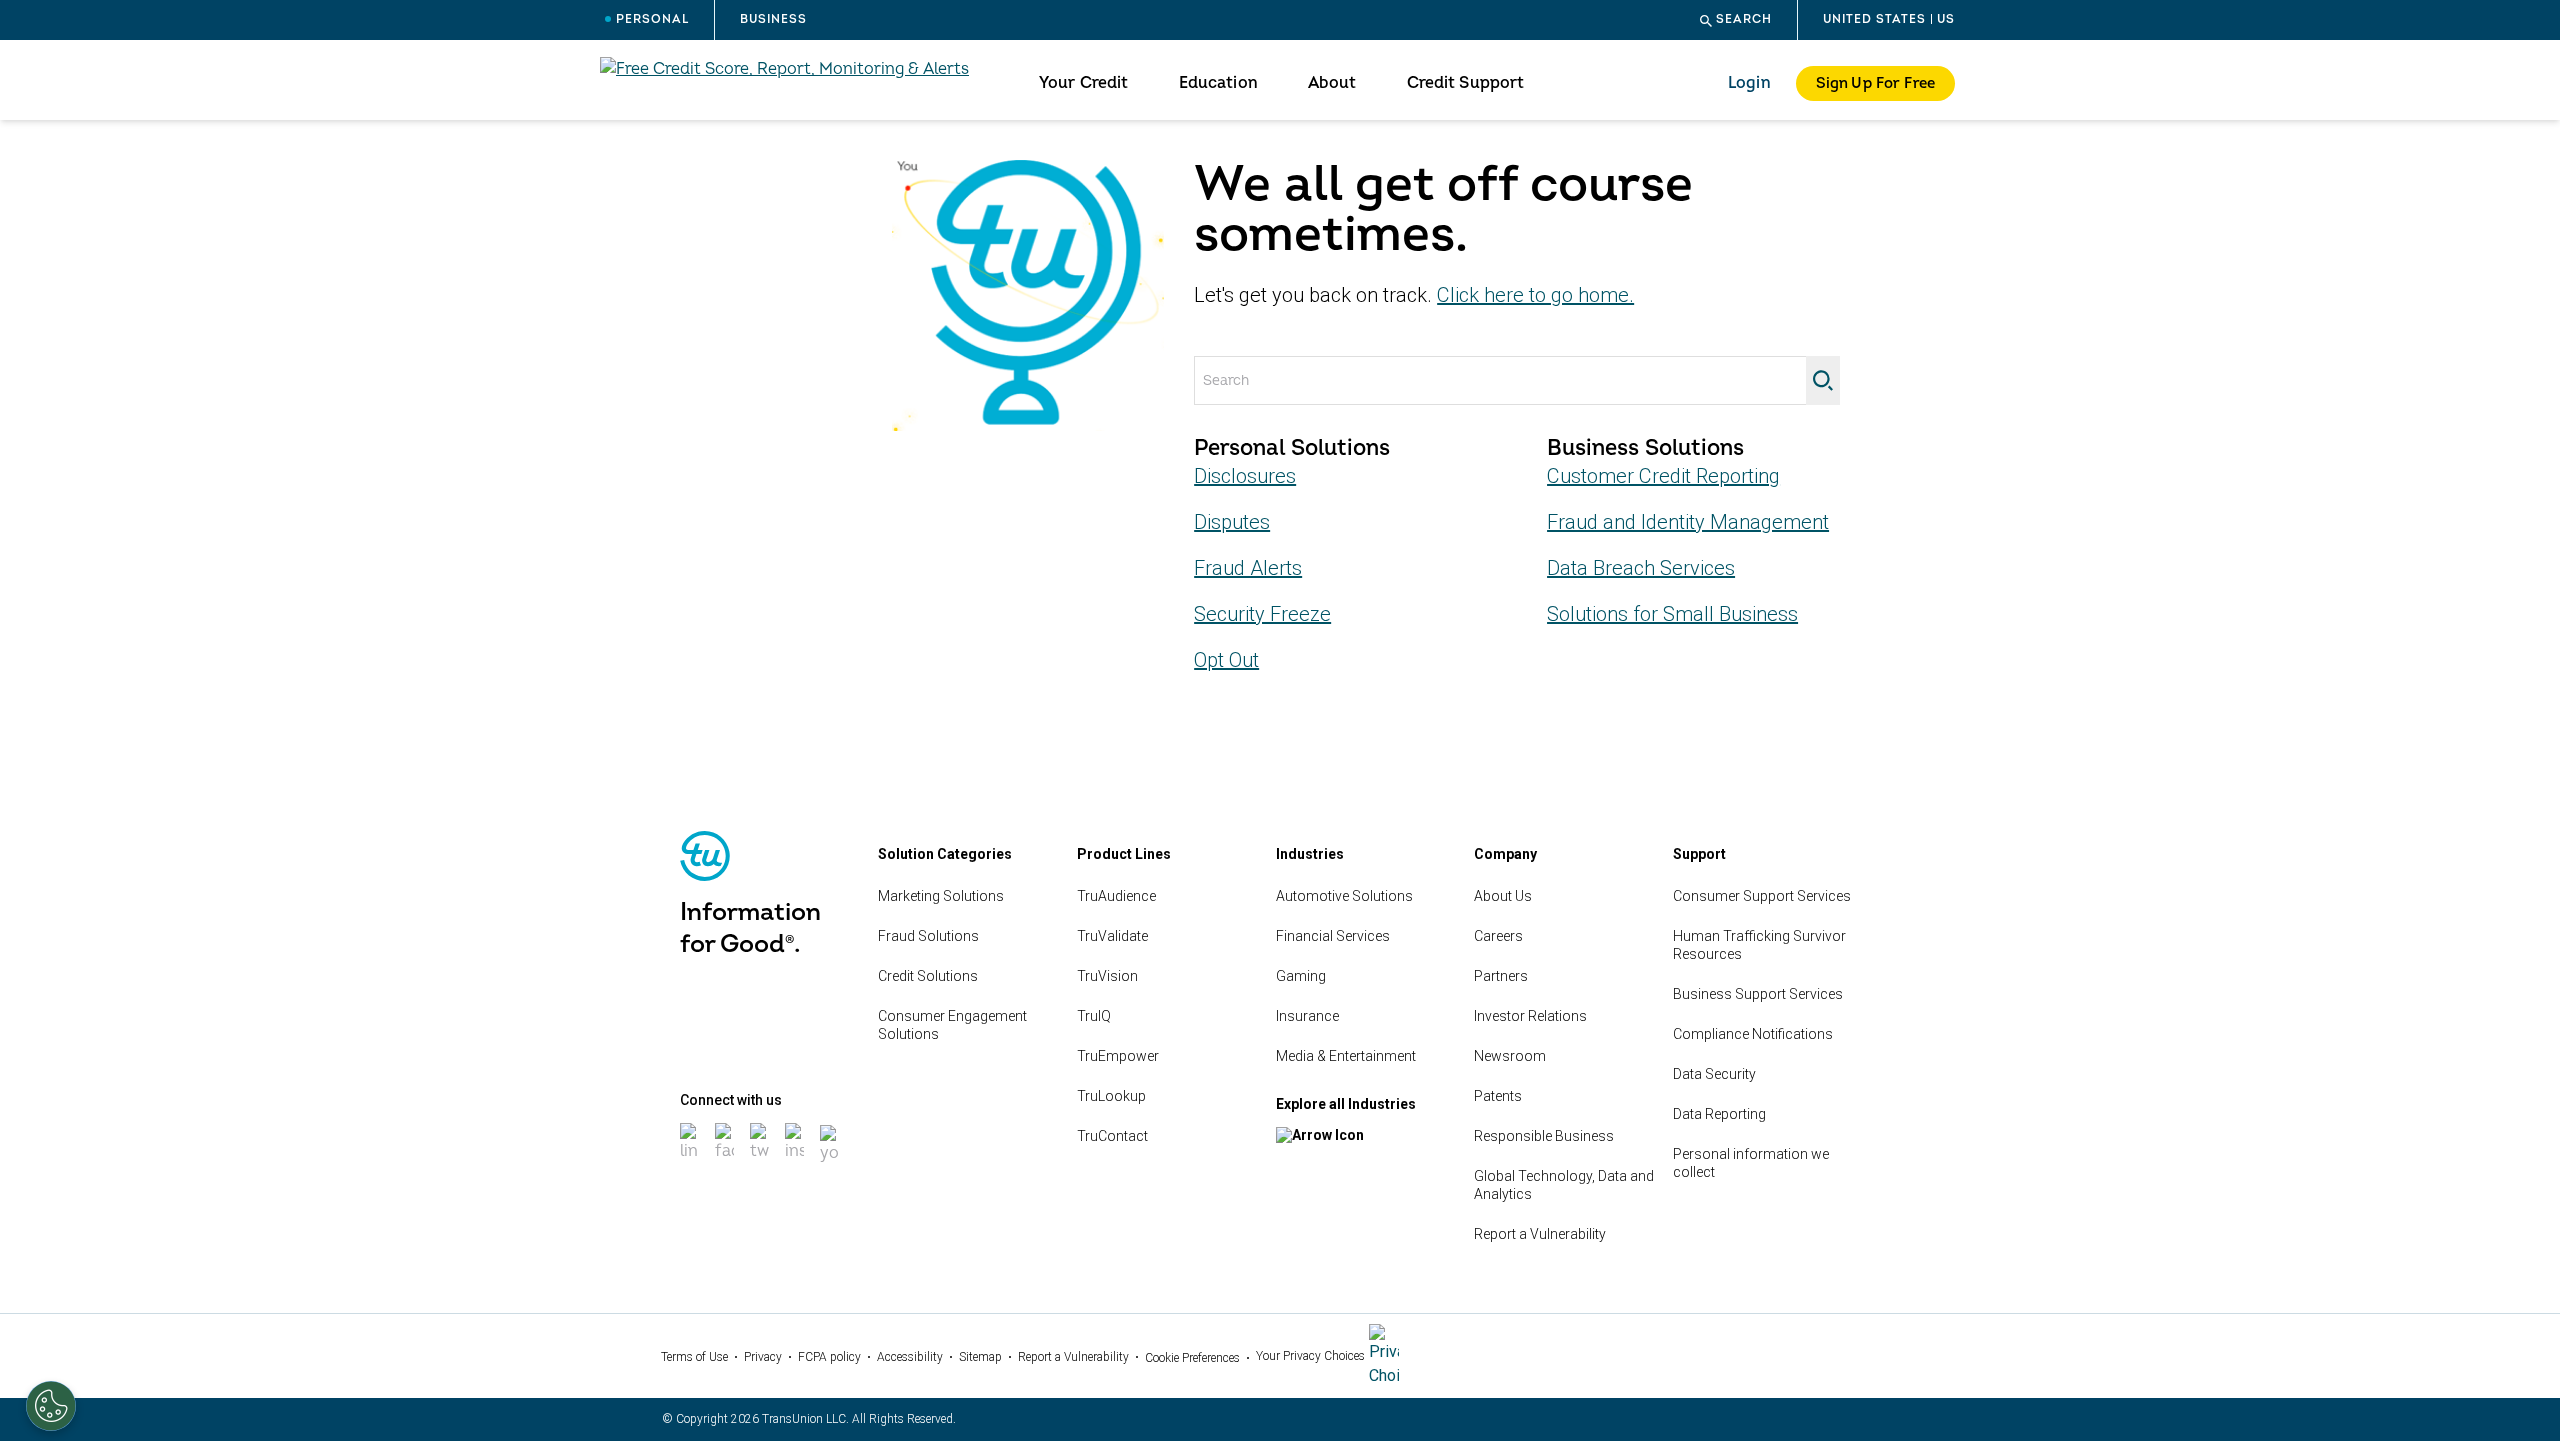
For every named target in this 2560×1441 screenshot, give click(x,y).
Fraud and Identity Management (1688, 522)
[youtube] (831, 1165)
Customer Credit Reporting (1663, 476)
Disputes (1232, 522)
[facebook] (726, 1163)
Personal (652, 19)
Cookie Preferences (1192, 1358)
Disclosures (1245, 476)
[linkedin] (691, 1163)
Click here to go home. (1535, 295)
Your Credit (1084, 83)
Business (773, 19)
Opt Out (1226, 660)
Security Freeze (1262, 614)
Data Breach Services (1641, 568)
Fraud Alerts (1248, 568)
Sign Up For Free (1875, 83)
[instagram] (796, 1163)
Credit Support (1466, 83)
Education (1218, 83)
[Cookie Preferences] (51, 1406)
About (1332, 83)
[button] (1736, 20)
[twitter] (761, 1163)
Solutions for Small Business (1672, 614)
